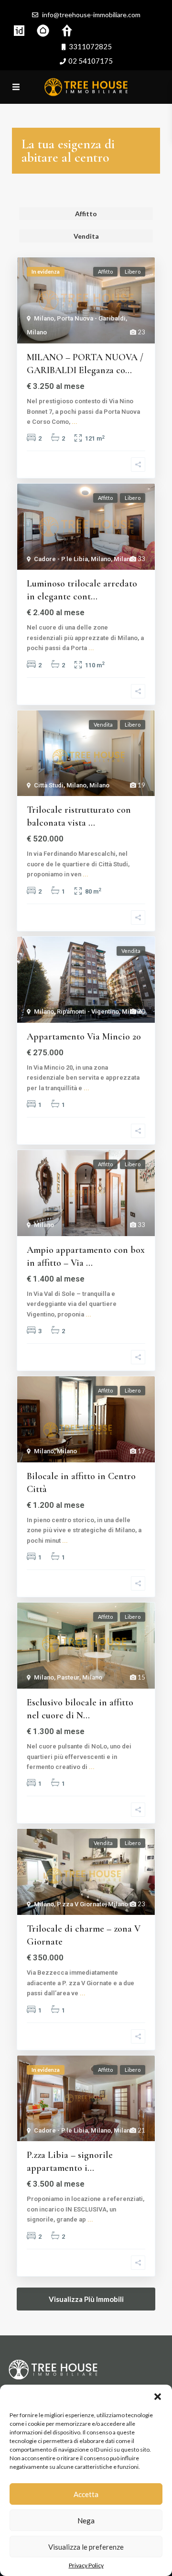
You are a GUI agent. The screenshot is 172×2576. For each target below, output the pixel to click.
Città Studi (49, 785)
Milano (44, 318)
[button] (158, 2397)
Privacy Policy (86, 2565)
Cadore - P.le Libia (61, 559)
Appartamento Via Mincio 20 (84, 1037)
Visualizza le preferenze (86, 2547)
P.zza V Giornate (81, 1904)
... (75, 422)
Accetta (86, 2494)
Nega (86, 2521)
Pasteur (68, 1677)
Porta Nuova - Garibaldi (91, 318)
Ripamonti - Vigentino (88, 1012)
